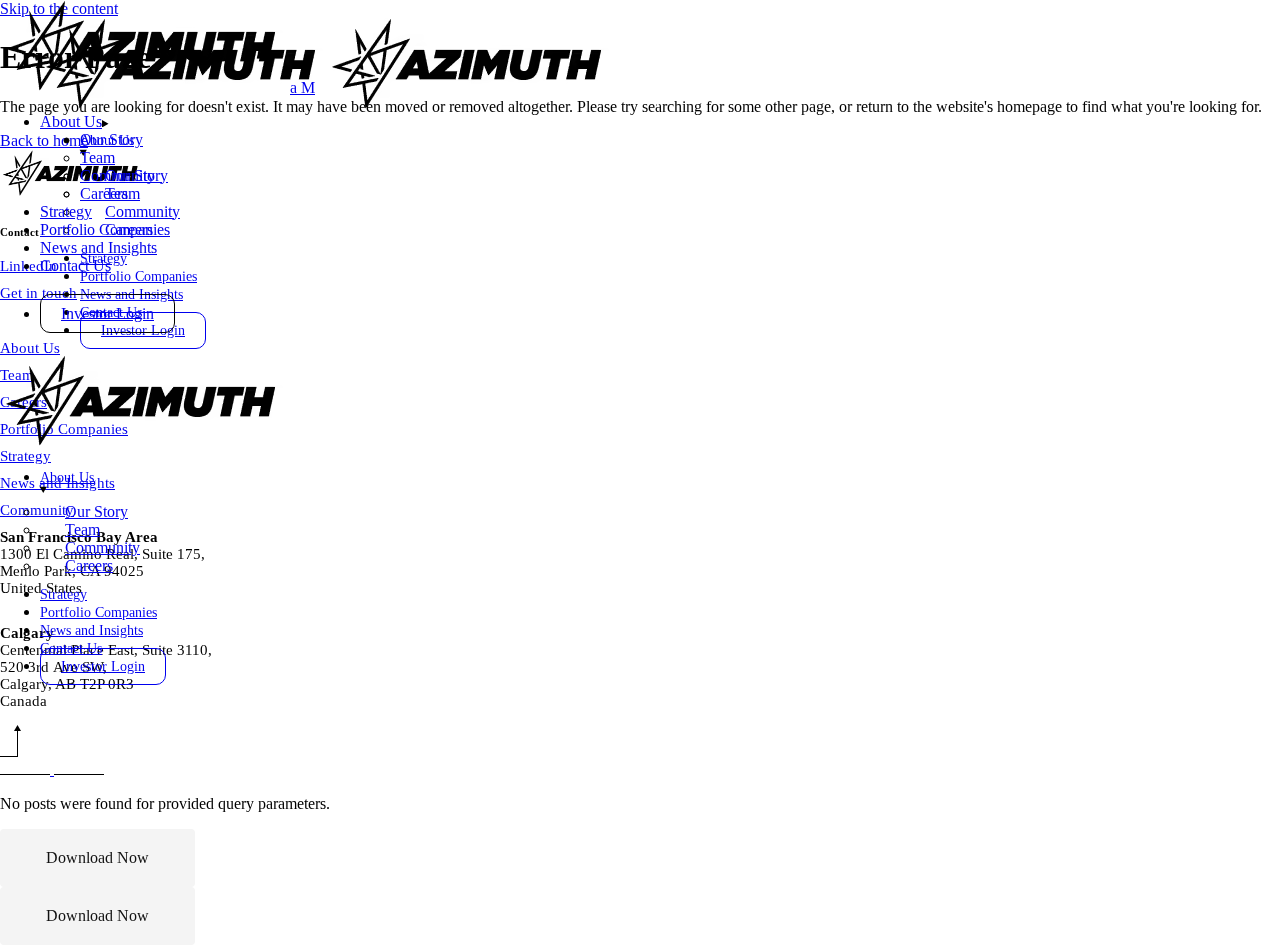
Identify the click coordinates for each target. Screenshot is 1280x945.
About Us (30, 348)
